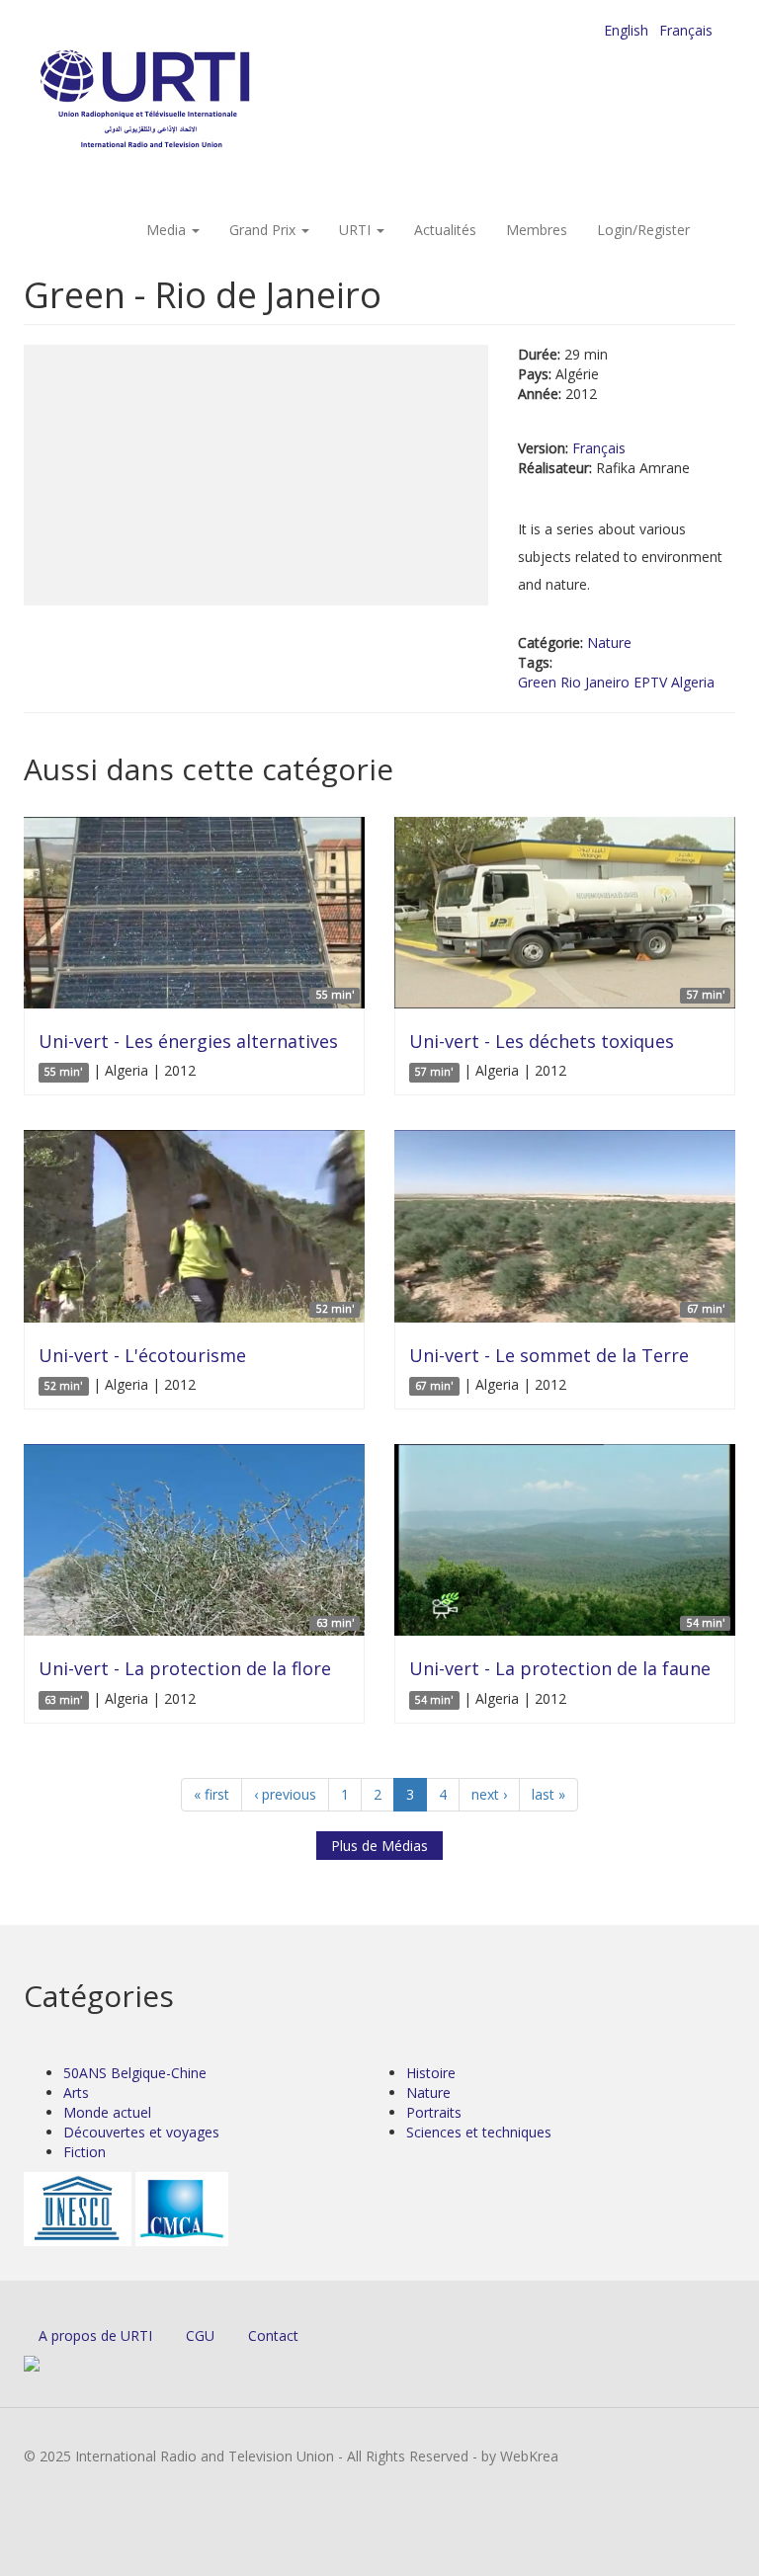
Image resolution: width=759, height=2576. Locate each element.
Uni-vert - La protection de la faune (560, 1668)
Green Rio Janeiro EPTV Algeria (616, 682)
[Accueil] (184, 99)
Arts (76, 2093)
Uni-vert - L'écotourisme (142, 1355)
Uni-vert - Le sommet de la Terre (549, 1355)
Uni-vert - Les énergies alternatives (188, 1041)
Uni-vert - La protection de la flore (185, 1668)
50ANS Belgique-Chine (135, 2073)
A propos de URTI (95, 2335)
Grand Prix (264, 230)
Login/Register (643, 230)
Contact (273, 2335)
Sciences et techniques (479, 2132)
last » (548, 1794)
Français (686, 30)
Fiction (84, 2152)
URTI (357, 230)
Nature (609, 643)
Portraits (434, 2112)
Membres (537, 230)
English (626, 30)
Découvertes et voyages (141, 2132)
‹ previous (285, 1794)
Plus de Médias (379, 1846)
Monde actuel (107, 2112)
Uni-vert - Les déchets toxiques (542, 1041)
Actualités (445, 230)
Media (168, 230)
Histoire (431, 2073)
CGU (200, 2335)
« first (211, 1794)
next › (489, 1794)
